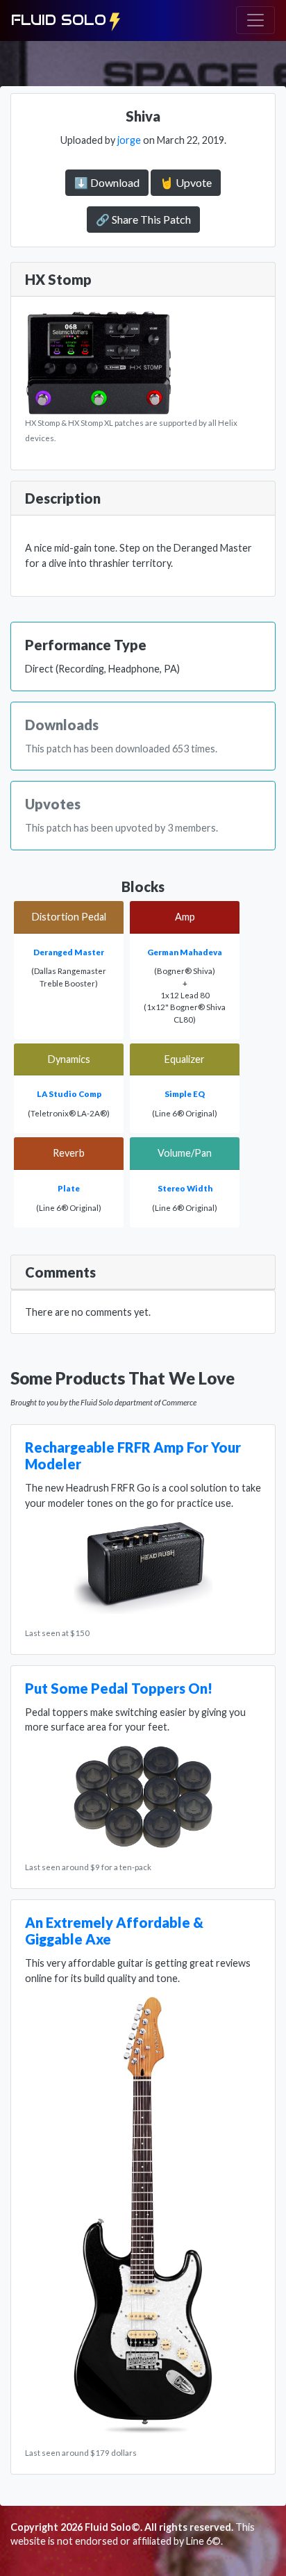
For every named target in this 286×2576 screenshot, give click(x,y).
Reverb (69, 1153)
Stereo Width (185, 1188)
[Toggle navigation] (255, 20)
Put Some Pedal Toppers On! (119, 1688)
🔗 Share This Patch (143, 219)
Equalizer (185, 1059)
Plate (69, 1188)
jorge (129, 140)
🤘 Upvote (186, 182)
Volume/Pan (185, 1153)
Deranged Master (69, 952)
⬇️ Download (107, 182)
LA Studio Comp (69, 1094)
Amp (185, 917)
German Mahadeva (185, 952)
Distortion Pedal (69, 917)
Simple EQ (185, 1094)
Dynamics (69, 1059)
